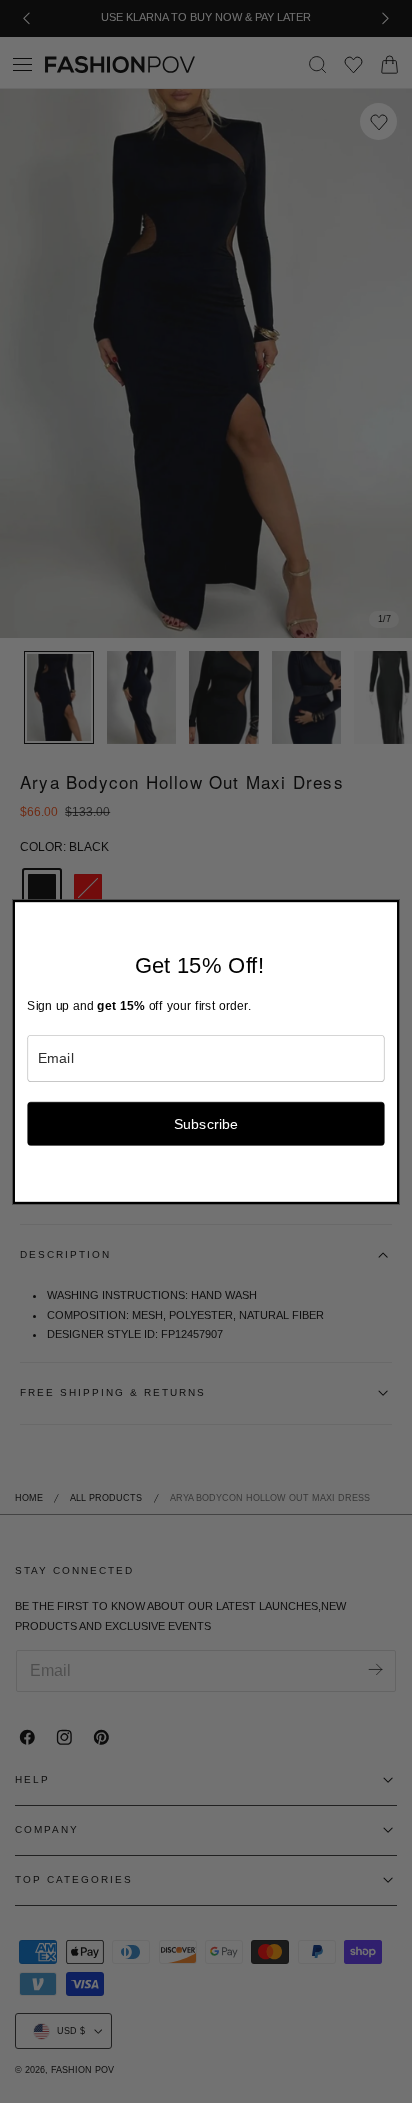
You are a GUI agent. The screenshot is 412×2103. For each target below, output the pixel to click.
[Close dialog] (387, 912)
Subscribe (206, 1123)
